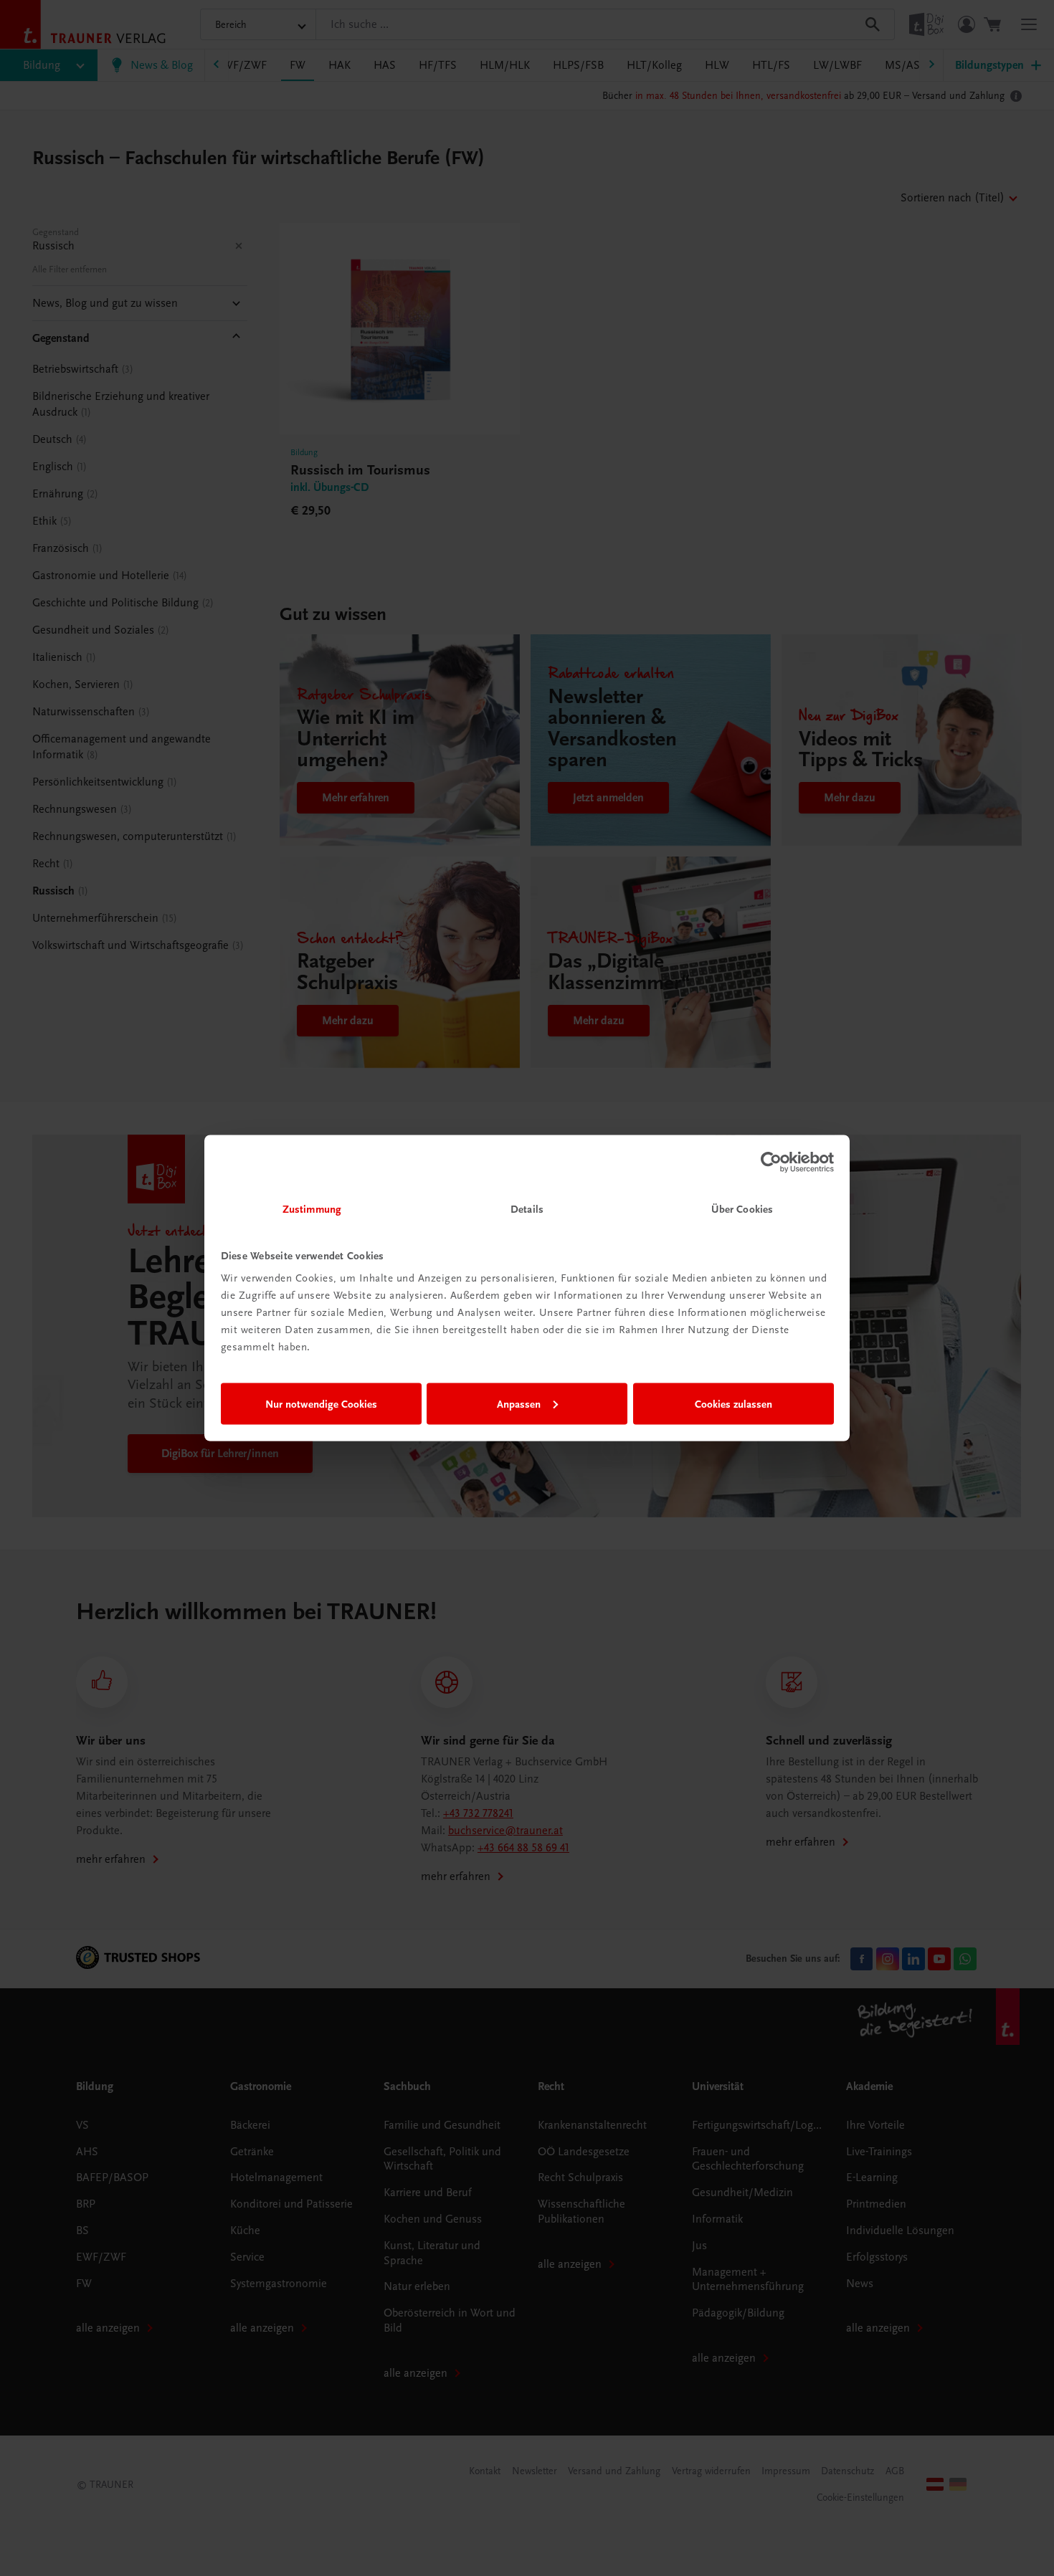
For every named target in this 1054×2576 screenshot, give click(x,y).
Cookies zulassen (733, 1403)
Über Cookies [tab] (742, 1209)
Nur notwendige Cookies (321, 1403)
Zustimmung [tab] (312, 1209)
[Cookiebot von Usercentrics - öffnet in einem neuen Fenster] (771, 1162)
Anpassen (519, 1403)
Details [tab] (527, 1209)
